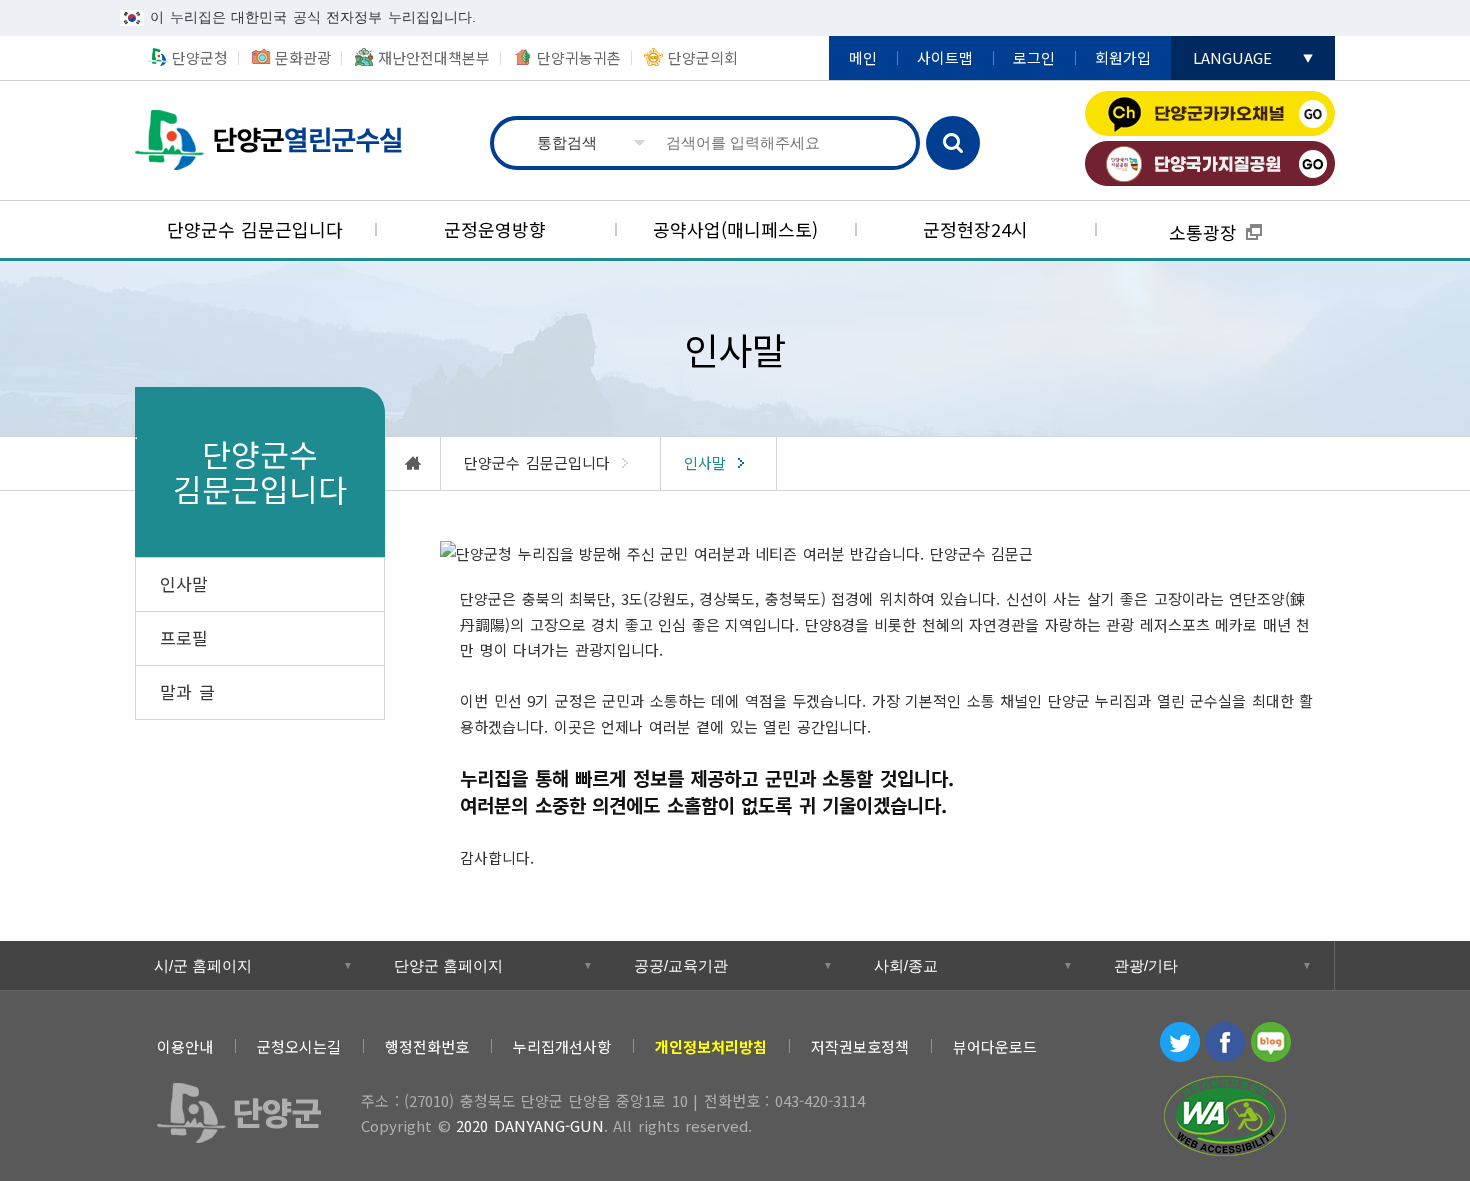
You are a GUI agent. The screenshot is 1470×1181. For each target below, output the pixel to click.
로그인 (1034, 57)
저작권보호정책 (860, 1046)
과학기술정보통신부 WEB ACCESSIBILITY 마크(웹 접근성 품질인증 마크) (1225, 1116)
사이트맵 (945, 57)
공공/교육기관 (681, 965)
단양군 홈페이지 (448, 965)
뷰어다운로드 (995, 1046)
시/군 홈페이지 (203, 965)
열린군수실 (275, 140)
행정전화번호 (427, 1046)
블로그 (1271, 1042)
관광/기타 (1146, 965)
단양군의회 (703, 57)
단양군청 (200, 57)
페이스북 (1225, 1042)
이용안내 (185, 1046)
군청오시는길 (299, 1046)
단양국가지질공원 (1210, 163)
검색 (953, 143)
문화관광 (303, 57)
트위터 (1180, 1042)
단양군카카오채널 (1210, 113)
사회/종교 (906, 965)
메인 (863, 57)
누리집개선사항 (562, 1046)
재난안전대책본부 (434, 57)
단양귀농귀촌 (579, 57)
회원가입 (1123, 57)
